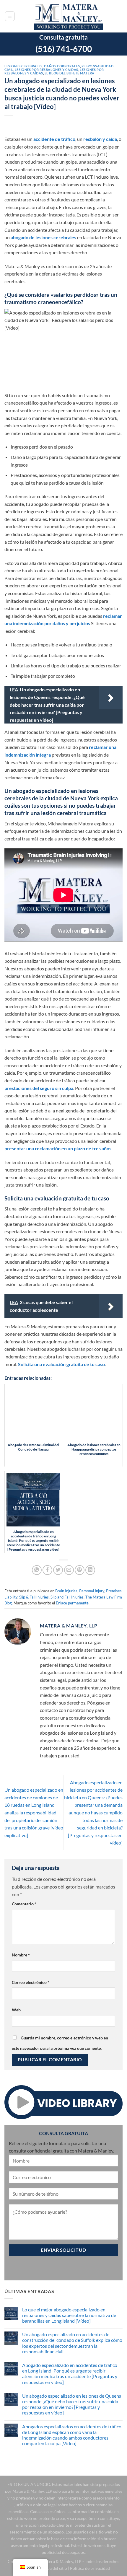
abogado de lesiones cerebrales (43, 237)
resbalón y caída (100, 139)
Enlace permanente (72, 1603)
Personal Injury (92, 1591)
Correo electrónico (31, 1982)
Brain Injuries (66, 1591)
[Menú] (10, 16)
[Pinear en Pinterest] (80, 1570)
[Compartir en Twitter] (58, 1570)
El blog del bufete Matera (70, 73)
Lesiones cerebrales (23, 66)
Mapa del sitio (54, 2568)
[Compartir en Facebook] (47, 1570)
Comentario (24, 1904)
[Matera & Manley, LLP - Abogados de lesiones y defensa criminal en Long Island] (69, 16)
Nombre (21, 1955)
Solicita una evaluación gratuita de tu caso (61, 1364)
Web (16, 2010)
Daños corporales (62, 66)
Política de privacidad (90, 2568)
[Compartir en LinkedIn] (90, 1570)
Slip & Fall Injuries (34, 1597)
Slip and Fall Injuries (67, 1597)
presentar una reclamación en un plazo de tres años (58, 1148)
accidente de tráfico (54, 139)
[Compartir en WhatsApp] (37, 1570)
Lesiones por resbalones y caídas (47, 70)
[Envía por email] (69, 1570)
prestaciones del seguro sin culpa (39, 1088)
